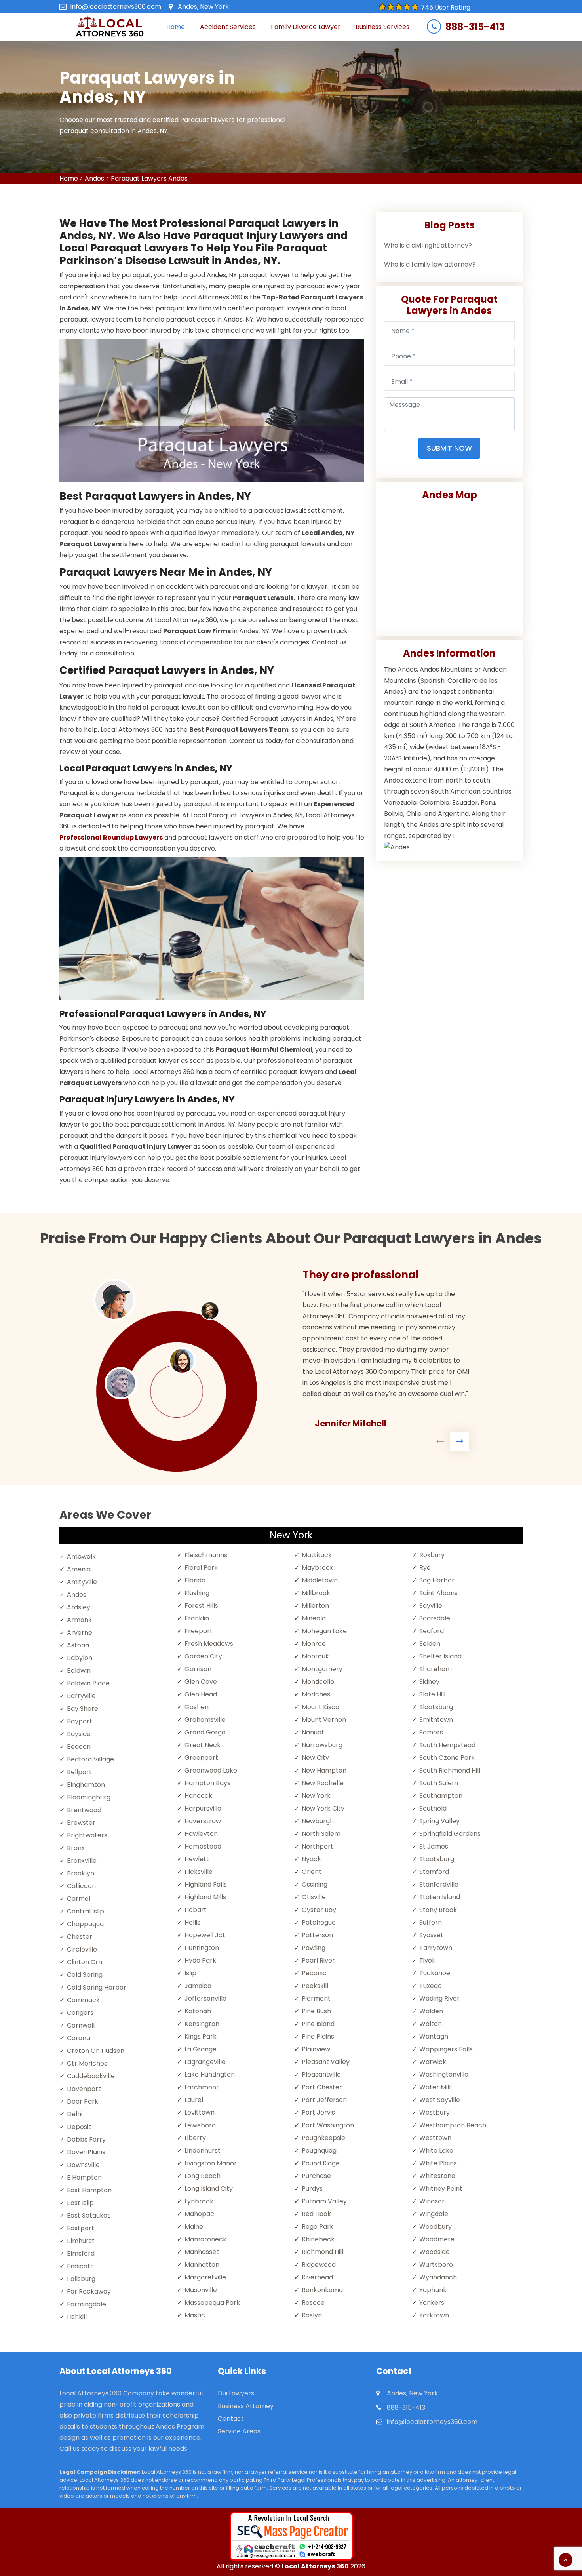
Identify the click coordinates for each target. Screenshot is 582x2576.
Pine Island (318, 2024)
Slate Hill (432, 1694)
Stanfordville (439, 1884)
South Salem (439, 1783)
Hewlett (197, 1859)
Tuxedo (431, 1986)
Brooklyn (81, 1873)
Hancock (198, 1796)
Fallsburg (81, 2279)
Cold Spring (85, 1975)
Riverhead (317, 2277)
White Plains (438, 2163)
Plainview (316, 2049)
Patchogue (319, 1922)
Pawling (314, 1948)
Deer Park (83, 2101)
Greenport (201, 1758)
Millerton (315, 1606)
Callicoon (81, 1886)
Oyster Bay (319, 1910)
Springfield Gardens (450, 1834)
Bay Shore (83, 1709)
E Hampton (84, 2177)
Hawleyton (201, 1834)
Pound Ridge (321, 2163)
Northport (318, 1846)
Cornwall (81, 2025)
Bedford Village (90, 1759)
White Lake (436, 2150)
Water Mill (435, 2087)
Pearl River (318, 1960)
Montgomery (322, 1669)
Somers (431, 1732)
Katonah (198, 2011)
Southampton (441, 1796)
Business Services (382, 27)
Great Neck (203, 1745)
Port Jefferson (324, 2100)
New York (316, 1796)
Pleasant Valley (326, 2062)
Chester (80, 1937)
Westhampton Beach (453, 2125)
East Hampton (89, 2190)
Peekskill (315, 1986)
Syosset (431, 1935)
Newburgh (318, 1821)
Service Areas (239, 2431)
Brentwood (84, 1810)
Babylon (80, 1658)
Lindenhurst (203, 2150)
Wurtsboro (436, 2265)
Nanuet (313, 1732)
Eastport (81, 2228)
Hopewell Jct (205, 1935)
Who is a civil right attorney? (428, 245)
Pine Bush (316, 2011)
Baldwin (79, 1671)
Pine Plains (318, 2036)
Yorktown (434, 2315)
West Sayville (440, 2100)
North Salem (321, 1834)
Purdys (312, 2189)
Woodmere (437, 2239)
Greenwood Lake (211, 1770)
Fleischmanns (206, 1555)
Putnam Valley (324, 2201)
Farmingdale (87, 2304)
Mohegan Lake (324, 1631)
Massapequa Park (212, 2303)
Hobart (196, 1910)
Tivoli (427, 1960)
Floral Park (201, 1568)
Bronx (76, 1848)
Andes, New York (203, 7)
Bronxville (82, 1861)
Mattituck (317, 1555)
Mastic (195, 2315)
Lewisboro (200, 2125)
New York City (323, 1808)
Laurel (194, 2100)
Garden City (203, 1656)
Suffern (431, 1922)
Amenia (79, 1569)
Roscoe (313, 2303)
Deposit (79, 2127)
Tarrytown (436, 1948)
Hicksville (199, 1872)
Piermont (316, 1998)
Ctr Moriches (87, 2063)
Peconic (314, 1973)
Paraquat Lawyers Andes (149, 178)
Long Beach (203, 2176)
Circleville (82, 1949)
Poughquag (319, 2150)
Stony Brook (438, 1910)
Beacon (79, 1747)
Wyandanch (438, 2277)
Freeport (199, 1631)
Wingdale (434, 2214)
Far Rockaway (89, 2291)
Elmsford (81, 2253)
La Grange (201, 2049)
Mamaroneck (205, 2239)
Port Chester (322, 2087)
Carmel (79, 1899)
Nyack (311, 1859)
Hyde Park (200, 1960)
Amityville (82, 1582)
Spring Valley (439, 1821)
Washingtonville (444, 2074)
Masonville (201, 2290)
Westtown (435, 2138)
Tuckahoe (435, 1973)
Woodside (435, 2252)
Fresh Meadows (209, 1644)
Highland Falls (206, 1884)
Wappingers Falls (446, 2049)
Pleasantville (321, 2074)
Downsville (83, 2165)
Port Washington (328, 2125)
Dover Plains (86, 2152)
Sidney (429, 1682)
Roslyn (312, 2315)
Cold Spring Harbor (97, 1987)
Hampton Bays (207, 1783)
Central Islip (86, 1911)
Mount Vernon (324, 1720)
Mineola (314, 1618)
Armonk (79, 1620)
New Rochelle (323, 1783)
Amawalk (81, 1556)
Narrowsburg (322, 1745)
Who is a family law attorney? (430, 264)
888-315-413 (475, 27)
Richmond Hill (322, 2252)
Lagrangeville (205, 2062)
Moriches (316, 1694)
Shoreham (436, 1669)
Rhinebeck (318, 2239)
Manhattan (202, 2265)
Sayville (431, 1606)
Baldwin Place (88, 1683)
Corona (79, 2038)
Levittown (200, 2112)
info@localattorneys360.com (116, 7)
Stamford (434, 1872)
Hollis (192, 1922)
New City (315, 1758)
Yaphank (433, 2290)
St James (434, 1846)
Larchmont (202, 2087)
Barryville (81, 1696)
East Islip (80, 2203)
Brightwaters (87, 1835)
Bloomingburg (89, 1797)
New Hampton (324, 1770)
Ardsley (79, 1607)
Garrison (198, 1669)
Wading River (439, 1998)
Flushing (197, 1593)
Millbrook (316, 1593)
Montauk (315, 1656)
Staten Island (440, 1897)
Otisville (314, 1897)
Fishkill (77, 2317)
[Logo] (109, 27)
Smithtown (436, 1720)
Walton (431, 2024)
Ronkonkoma (322, 2290)
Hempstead (203, 1846)
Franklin (197, 1618)
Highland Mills (205, 1897)
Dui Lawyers (236, 2393)
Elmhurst (81, 2241)
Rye (425, 1568)
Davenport (84, 2089)
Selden (430, 1644)
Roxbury (432, 1555)
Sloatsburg (436, 1707)
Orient (312, 1872)
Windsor (432, 2201)
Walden (431, 2011)
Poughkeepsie (323, 2138)
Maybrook (318, 1568)
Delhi (75, 2114)
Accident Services (228, 27)
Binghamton (86, 1785)
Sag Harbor (437, 1580)
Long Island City (209, 2189)
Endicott (80, 2266)
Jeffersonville (205, 1998)
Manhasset (202, 2252)
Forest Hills (201, 1606)
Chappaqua (85, 1924)
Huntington (202, 1948)
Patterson (317, 1935)
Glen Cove (201, 1682)
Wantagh (434, 2036)
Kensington (202, 2024)
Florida (195, 1580)
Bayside (79, 1734)
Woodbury (436, 2227)
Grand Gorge (205, 1732)
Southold (433, 1808)
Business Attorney (246, 2406)
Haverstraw (203, 1821)
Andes (94, 178)
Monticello (318, 1682)
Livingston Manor (211, 2163)
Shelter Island (440, 1656)
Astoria (78, 1645)
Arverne (80, 1633)
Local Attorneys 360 (315, 2566)
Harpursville (203, 1808)
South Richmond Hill (450, 1770)
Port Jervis (318, 2112)
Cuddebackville (91, 2076)
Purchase (316, 2176)
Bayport (80, 1721)
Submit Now (449, 448)
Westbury (435, 2112)
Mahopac (199, 2214)
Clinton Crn (85, 1962)
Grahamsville (205, 1720)
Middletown (320, 1580)
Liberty (195, 2138)
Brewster (81, 1823)
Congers (80, 2013)
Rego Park (318, 2227)
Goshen (197, 1707)
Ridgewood (319, 2265)
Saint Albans (438, 1593)
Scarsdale (435, 1618)
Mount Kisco (320, 1707)
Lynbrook (199, 2201)
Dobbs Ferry (86, 2139)
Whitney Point (441, 2189)
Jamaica (198, 1986)
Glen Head (201, 1694)
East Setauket (88, 2215)
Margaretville (205, 2277)
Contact (231, 2419)
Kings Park (201, 2036)
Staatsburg (437, 1859)
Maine (194, 2227)
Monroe (314, 1644)
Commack (83, 2000)
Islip (190, 1973)
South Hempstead (447, 1745)
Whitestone (437, 2176)
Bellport (79, 1772)
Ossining (315, 1884)
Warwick (433, 2062)
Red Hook (316, 2214)
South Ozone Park (447, 1758)
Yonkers (432, 2303)
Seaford (432, 1631)
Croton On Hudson (96, 2051)
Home (176, 27)
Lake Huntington (210, 2074)
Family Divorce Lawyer (306, 27)
